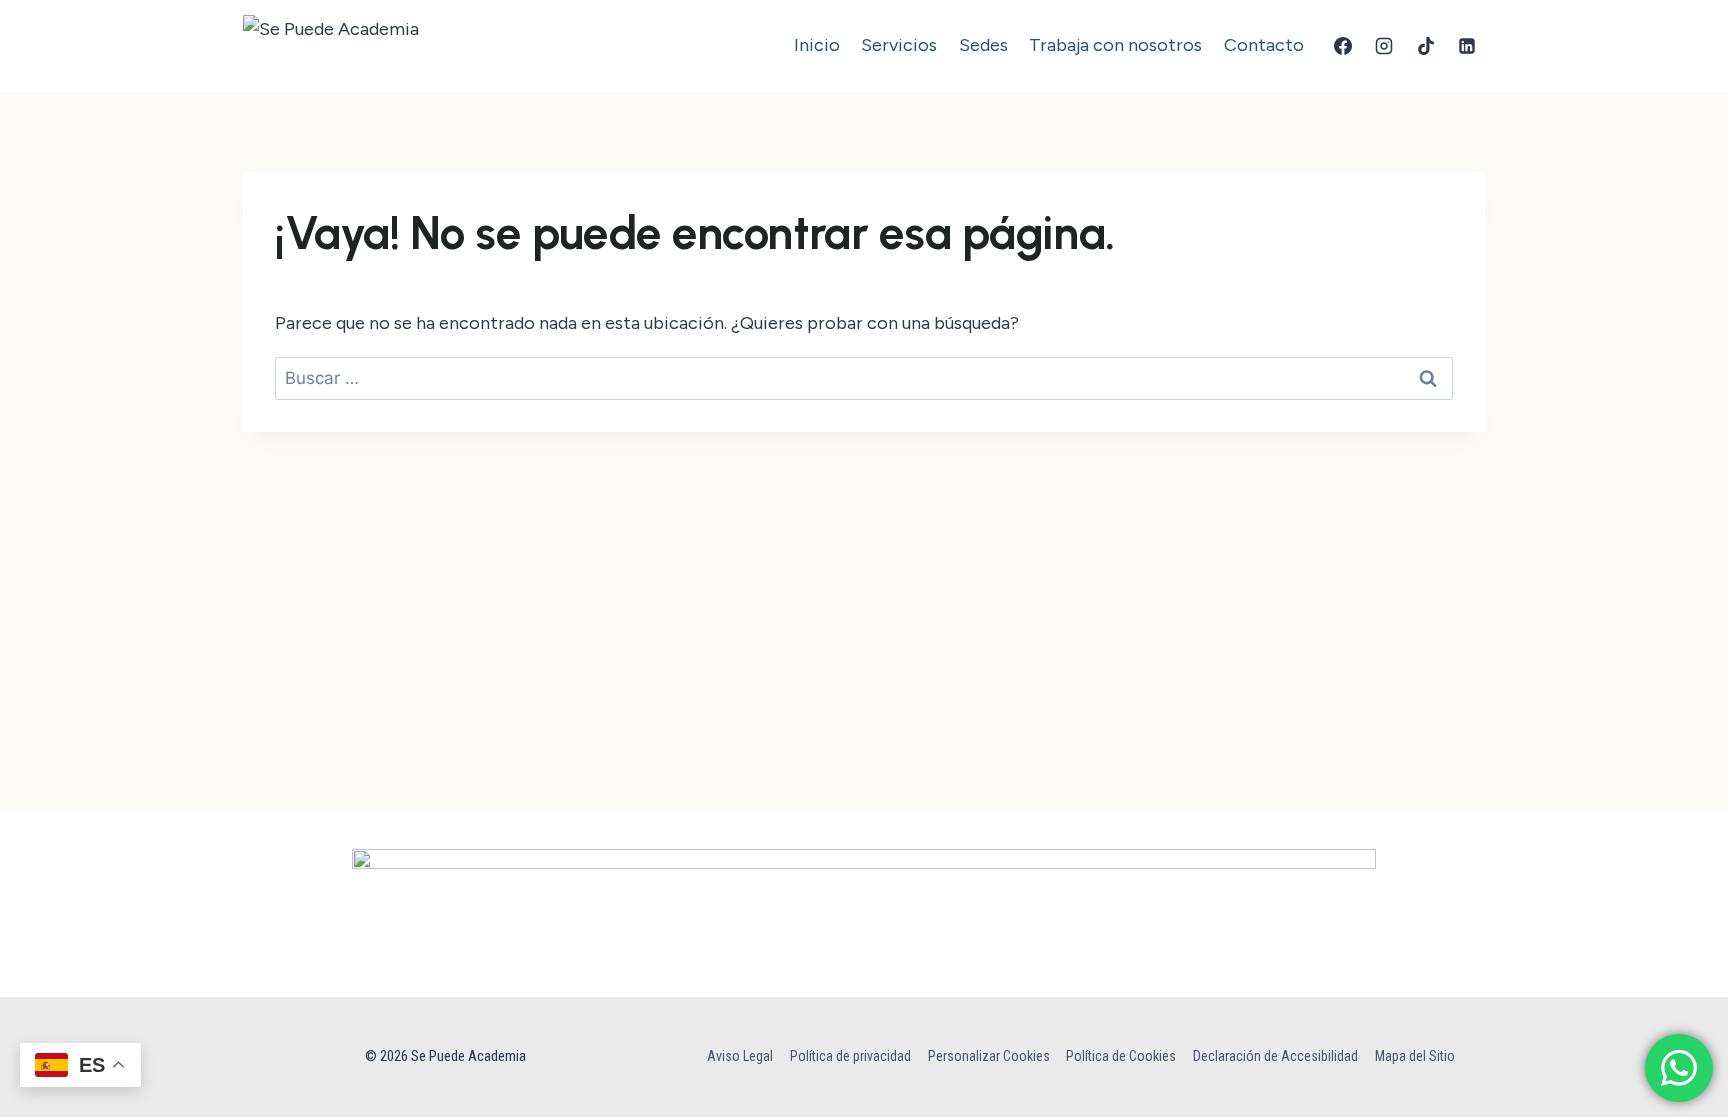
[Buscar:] (864, 378)
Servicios (899, 45)
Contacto (1264, 45)
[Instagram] (1384, 46)
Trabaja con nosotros (1115, 45)
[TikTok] (1426, 46)
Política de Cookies (1121, 1056)
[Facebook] (1343, 46)
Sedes (983, 45)
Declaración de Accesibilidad (1275, 1056)
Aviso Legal (740, 1056)
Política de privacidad (850, 1056)
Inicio (817, 45)
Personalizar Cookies (989, 1056)
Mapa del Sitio (1415, 1056)
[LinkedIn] (1467, 46)
